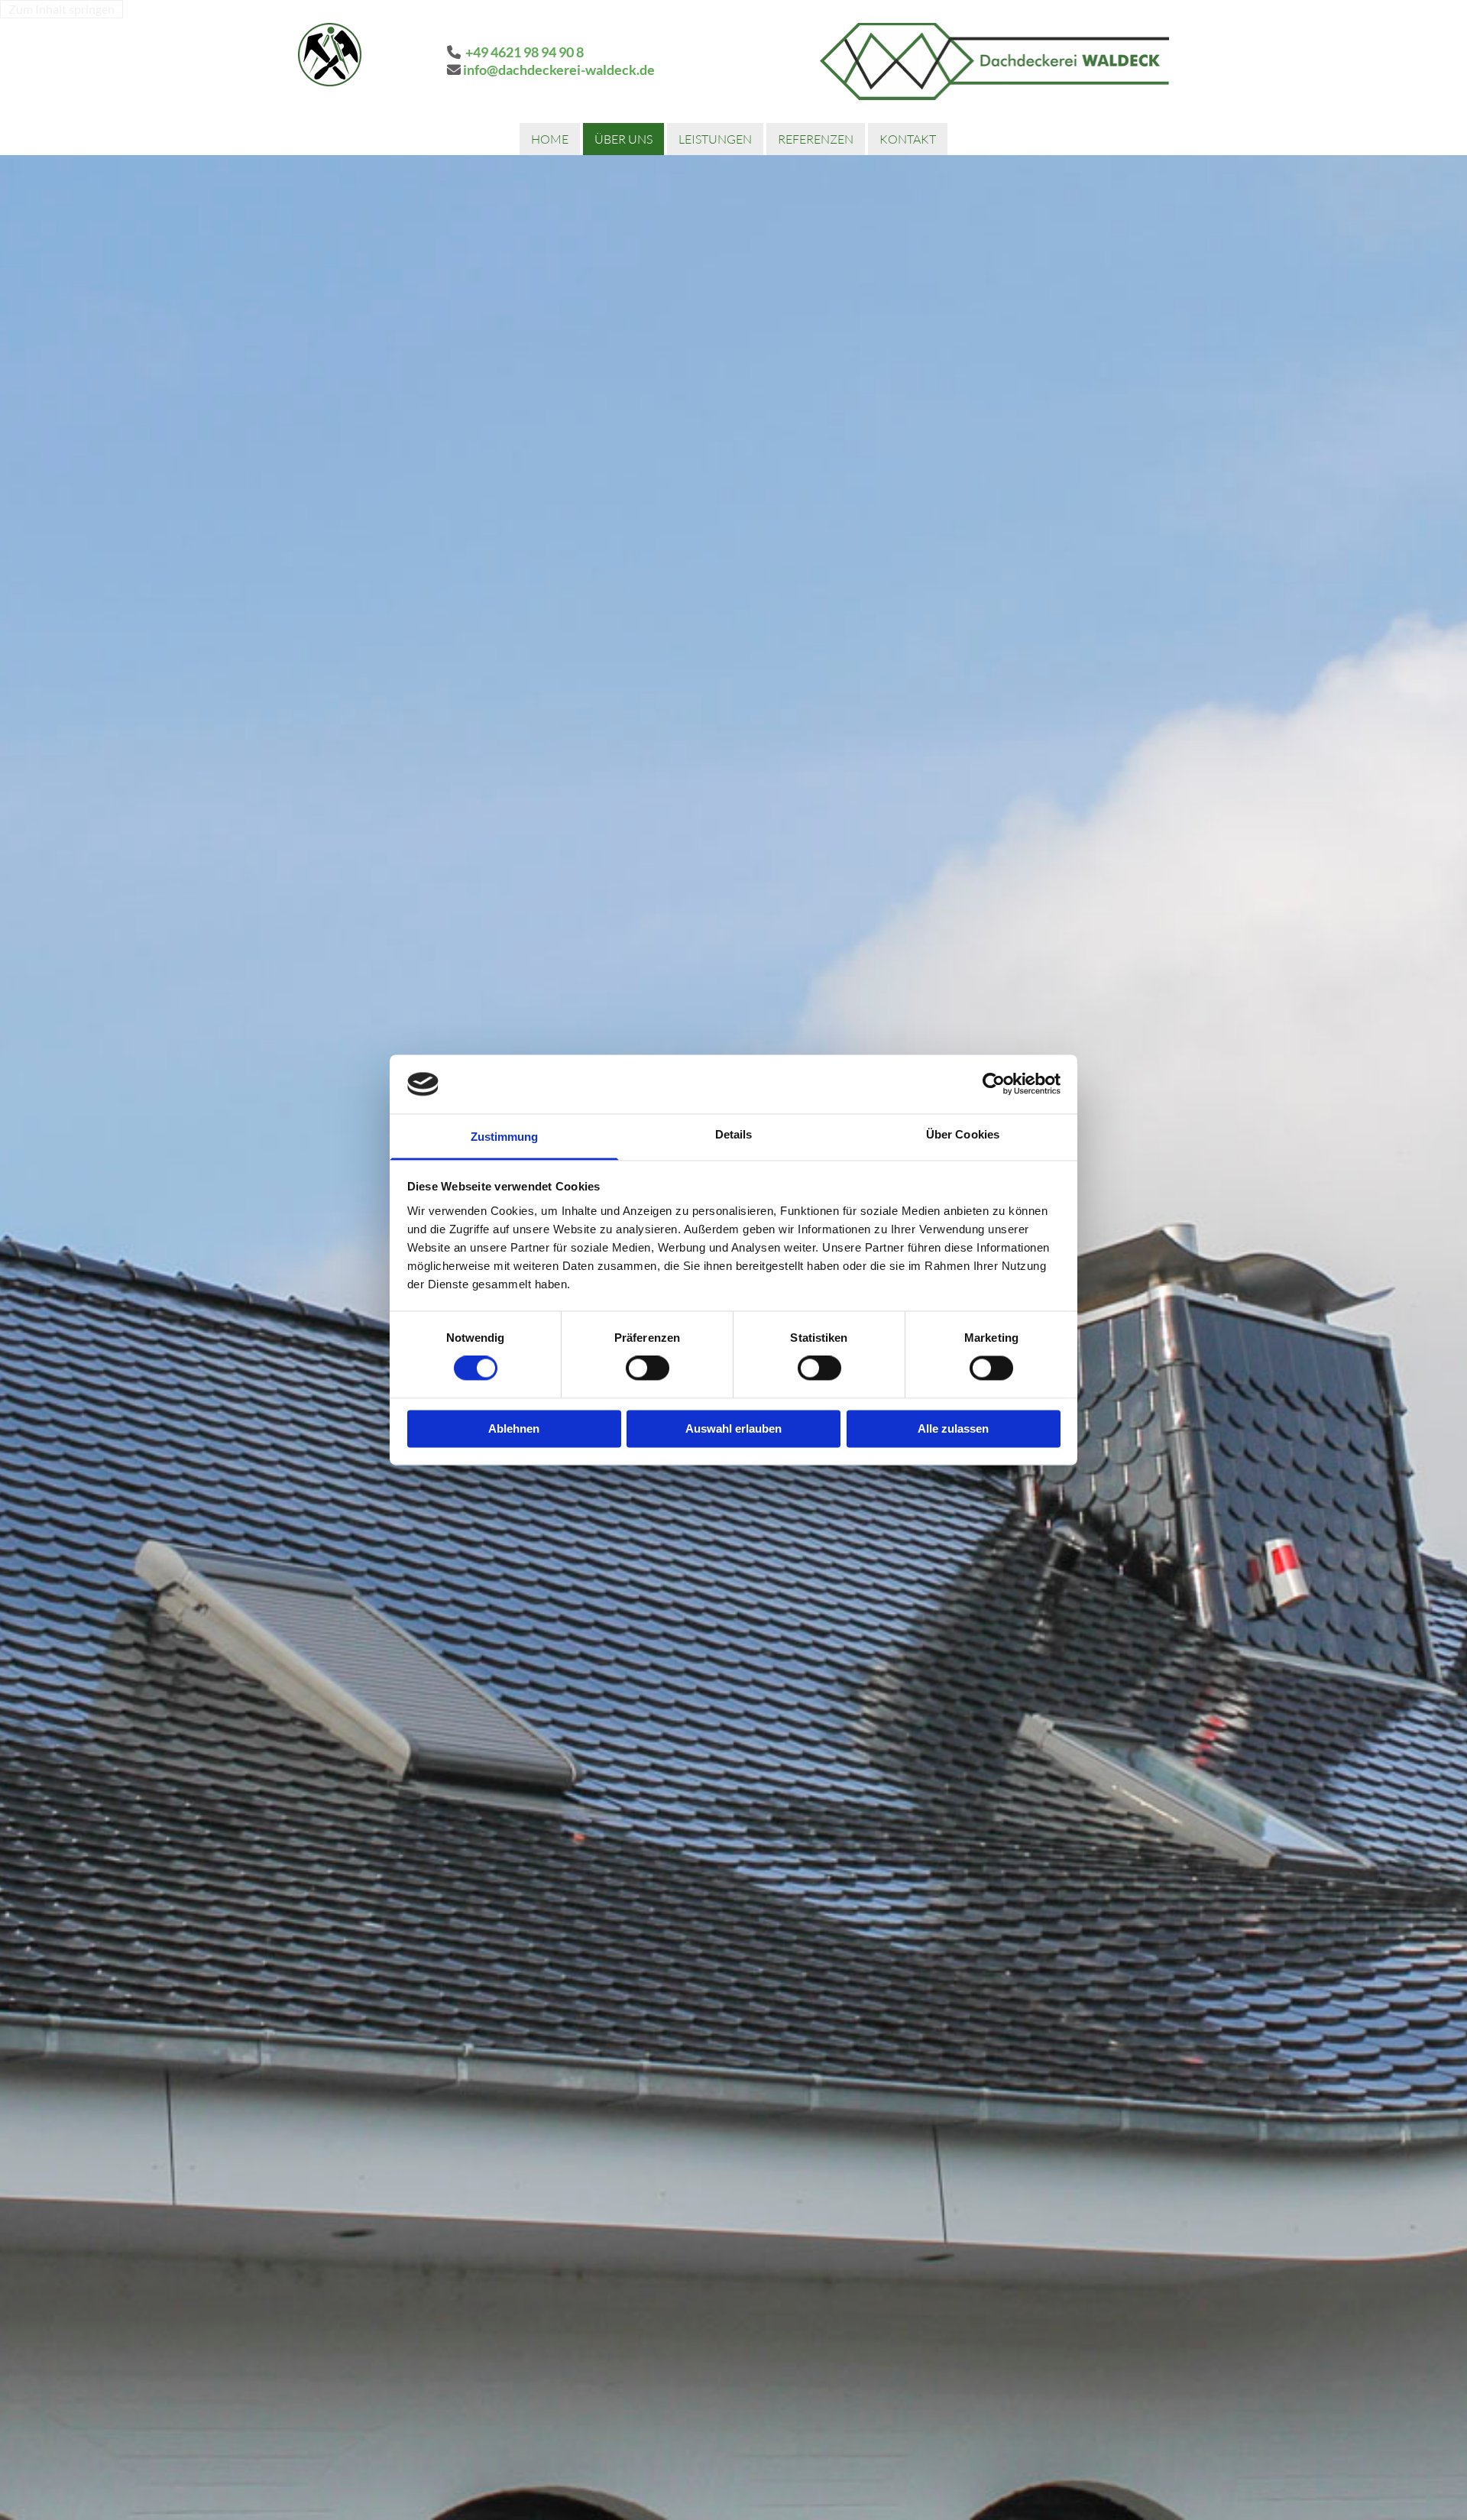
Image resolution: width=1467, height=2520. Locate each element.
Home (550, 139)
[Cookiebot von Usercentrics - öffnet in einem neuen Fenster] (994, 1084)
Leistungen (715, 139)
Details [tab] (734, 1134)
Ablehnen (514, 1428)
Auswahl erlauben (733, 1428)
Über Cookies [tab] (963, 1134)
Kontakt (908, 139)
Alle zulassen (953, 1428)
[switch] (648, 1369)
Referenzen (816, 139)
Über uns (623, 139)
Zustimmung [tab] (505, 1137)
